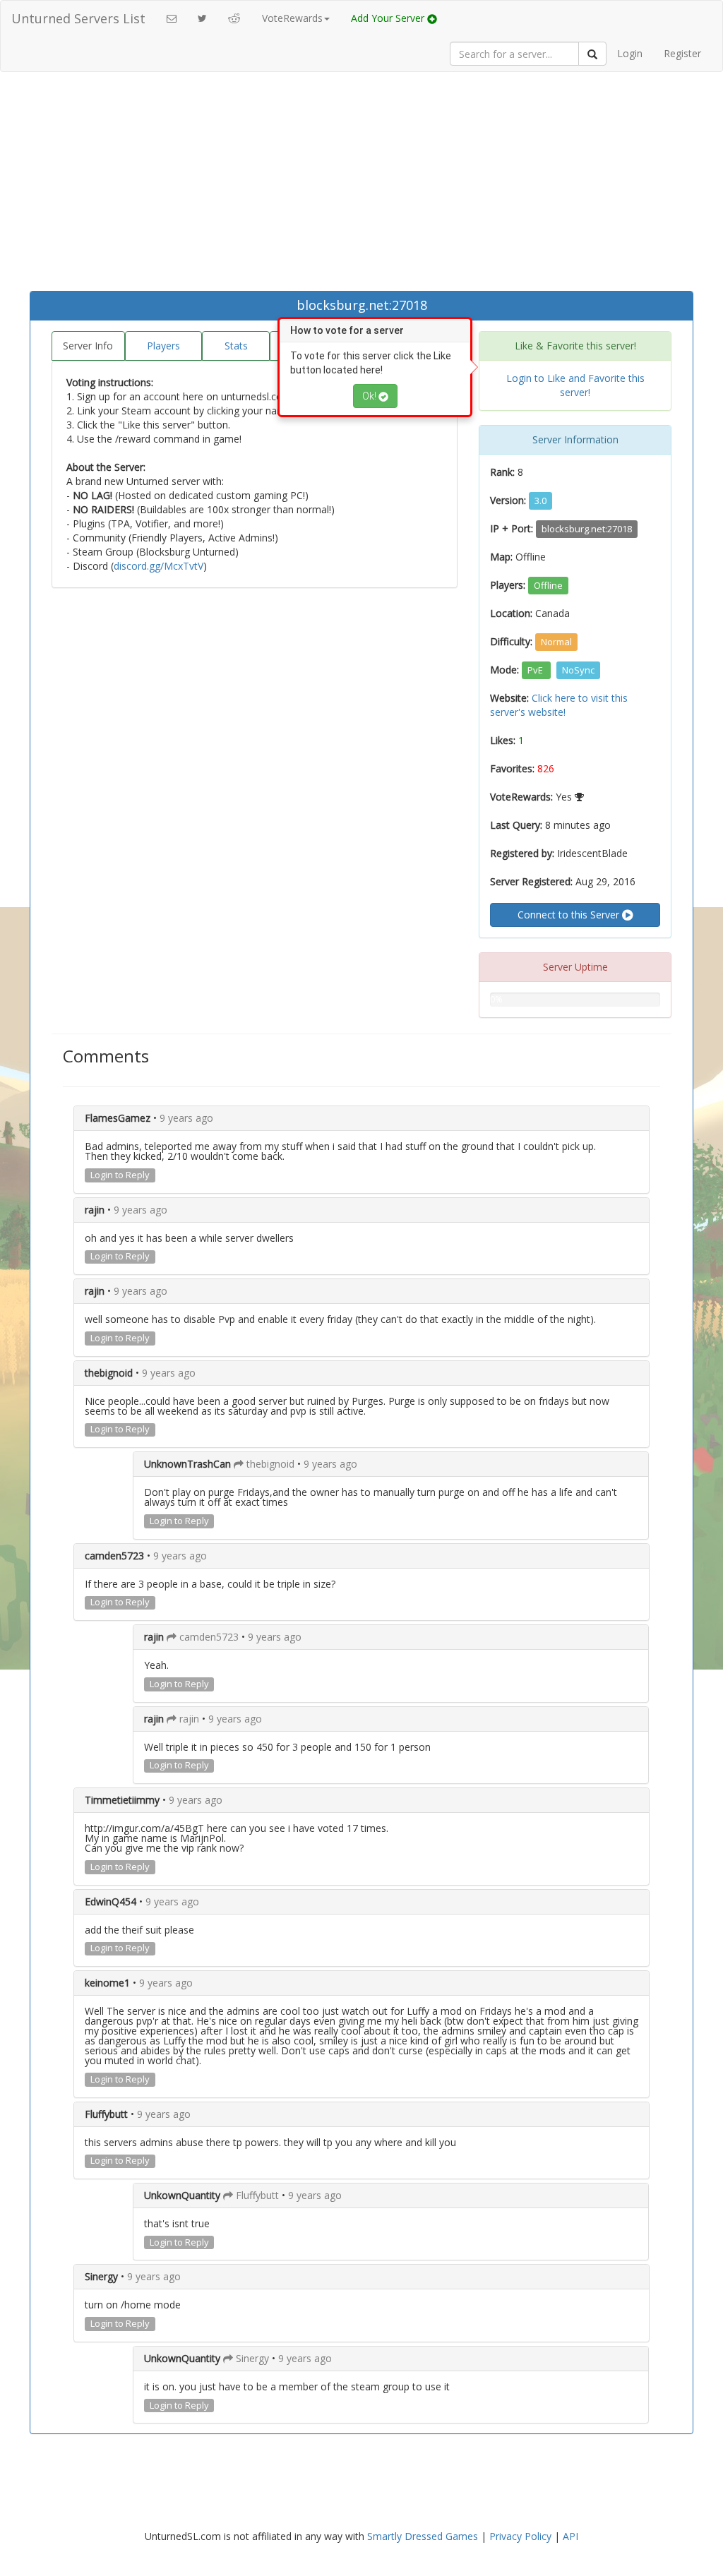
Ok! (370, 396)
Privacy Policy (520, 2536)
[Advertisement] (361, 185)
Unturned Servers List (78, 18)
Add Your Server (389, 18)
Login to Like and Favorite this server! (575, 385)
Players (163, 346)
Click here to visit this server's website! (559, 705)
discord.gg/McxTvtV (159, 566)
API (570, 2536)
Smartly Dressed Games (423, 2536)
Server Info (88, 346)
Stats (236, 346)
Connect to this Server (570, 915)
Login (630, 53)
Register (682, 53)
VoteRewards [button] (292, 18)
